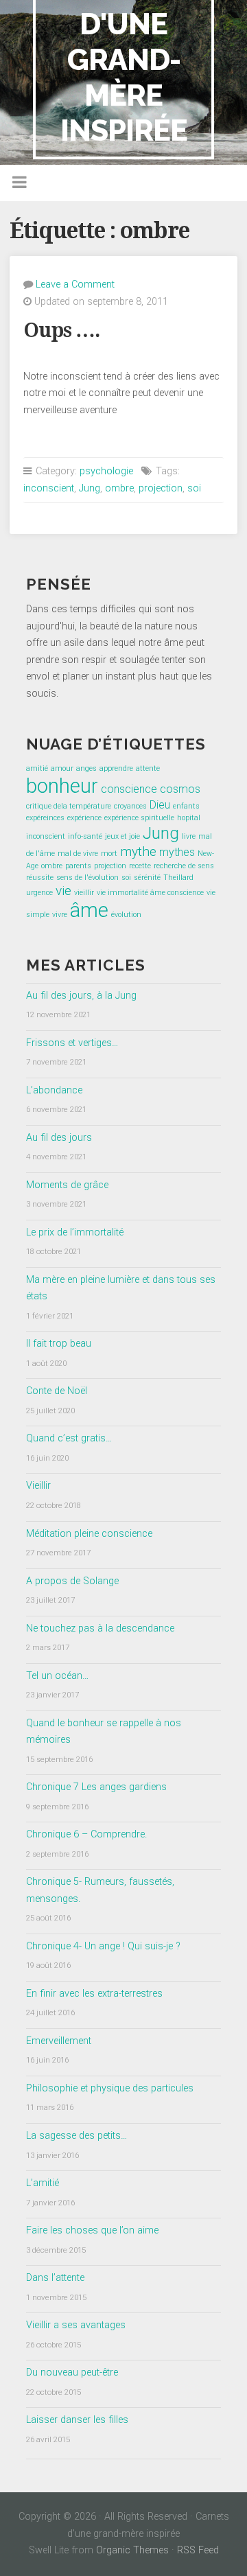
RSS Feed (198, 2550)
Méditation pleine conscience (89, 1534)
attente (148, 768)
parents (78, 866)
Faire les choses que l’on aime (92, 2230)
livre (189, 836)
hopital (189, 818)
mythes (177, 852)
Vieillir (38, 1486)
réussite (40, 878)
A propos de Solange (72, 1581)
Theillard (178, 878)
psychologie (106, 471)
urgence (39, 893)
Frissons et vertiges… (72, 1043)
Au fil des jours (59, 1138)
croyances (130, 806)
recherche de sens (184, 866)
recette (140, 866)
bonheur (62, 786)
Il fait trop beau (59, 1344)
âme (89, 910)
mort (109, 854)
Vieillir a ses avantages (76, 2325)
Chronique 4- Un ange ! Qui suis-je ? (103, 1946)
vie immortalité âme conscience (150, 893)
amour (62, 768)
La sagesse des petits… (77, 2136)
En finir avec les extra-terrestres (94, 1994)
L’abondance (54, 1090)
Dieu (160, 805)
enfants (186, 806)
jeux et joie (122, 836)
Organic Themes (132, 2550)
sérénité (147, 878)
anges (86, 768)
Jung (90, 488)
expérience (84, 818)
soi (194, 488)
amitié (37, 768)
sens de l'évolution (87, 878)
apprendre (116, 768)
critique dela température (69, 806)
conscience (129, 789)
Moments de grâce (67, 1185)
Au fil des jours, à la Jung (81, 996)
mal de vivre (78, 854)
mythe (138, 851)
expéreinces (45, 818)
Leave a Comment (75, 285)
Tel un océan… (57, 1676)
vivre (60, 915)
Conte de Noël (57, 1391)
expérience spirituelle (139, 818)
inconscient (49, 488)
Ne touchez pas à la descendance (100, 1628)
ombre (119, 488)
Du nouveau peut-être (72, 2372)
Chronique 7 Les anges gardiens (96, 1787)
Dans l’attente (55, 2278)
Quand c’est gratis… (69, 1438)
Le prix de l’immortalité (75, 1232)
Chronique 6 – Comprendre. (86, 1834)
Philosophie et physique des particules (110, 2088)
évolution (126, 915)
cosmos (180, 789)
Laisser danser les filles (77, 2420)
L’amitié (43, 2183)
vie (63, 891)
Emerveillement (59, 2041)
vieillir (84, 893)
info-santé (85, 836)
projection (161, 488)
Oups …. (61, 330)
